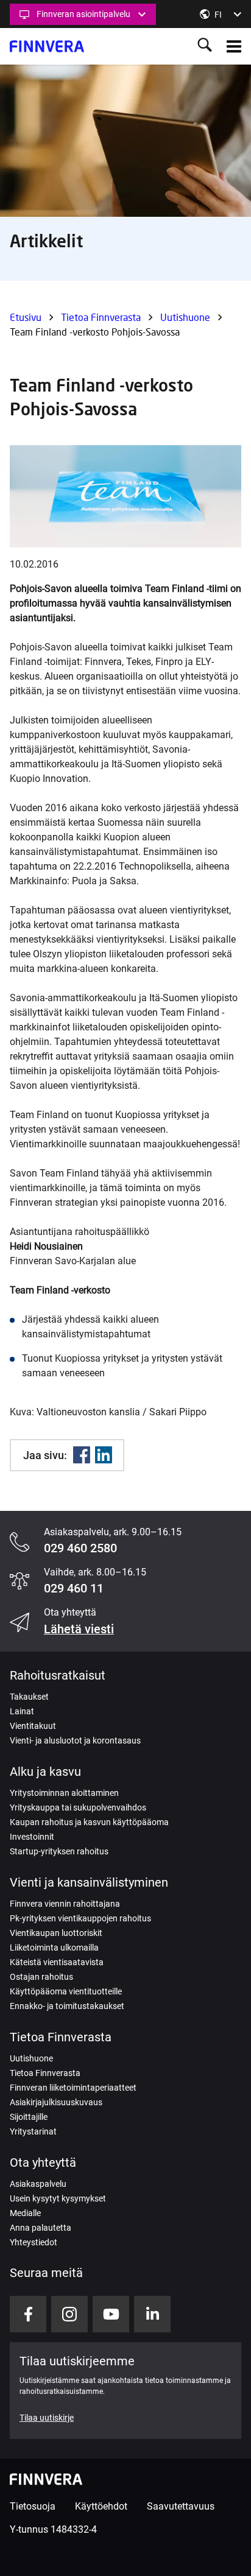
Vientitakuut (33, 1726)
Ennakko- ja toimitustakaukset (67, 2006)
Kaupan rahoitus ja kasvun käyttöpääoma (89, 1822)
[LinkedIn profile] (152, 2314)
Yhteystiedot (34, 2242)
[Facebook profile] (28, 2314)
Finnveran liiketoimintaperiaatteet (73, 2088)
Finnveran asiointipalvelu (83, 14)
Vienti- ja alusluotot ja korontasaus (75, 1740)
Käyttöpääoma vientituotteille (66, 1991)
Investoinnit (32, 1837)
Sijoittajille (29, 2117)
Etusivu (26, 317)
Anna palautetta (41, 2228)
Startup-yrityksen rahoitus (59, 1851)
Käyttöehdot (101, 2506)
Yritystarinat (33, 2131)
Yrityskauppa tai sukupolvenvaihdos (78, 1807)
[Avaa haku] (205, 46)
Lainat (22, 1711)
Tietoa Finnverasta (101, 317)
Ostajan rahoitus (41, 1977)
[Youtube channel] (111, 2314)
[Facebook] (82, 1455)
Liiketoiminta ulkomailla (54, 1948)
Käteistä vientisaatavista (57, 1962)
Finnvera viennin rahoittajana (65, 1904)
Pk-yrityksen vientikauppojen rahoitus (80, 1918)
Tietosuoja (33, 2506)
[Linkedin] (104, 1455)
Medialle (25, 2213)
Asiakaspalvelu (38, 2184)
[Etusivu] (47, 46)
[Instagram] (69, 2314)
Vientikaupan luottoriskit (56, 1933)
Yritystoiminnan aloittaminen (64, 1793)
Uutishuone (185, 317)
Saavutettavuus (181, 2506)
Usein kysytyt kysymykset (58, 2198)
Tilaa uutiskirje (47, 2418)
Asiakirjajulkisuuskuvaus (56, 2102)
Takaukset (29, 1697)
